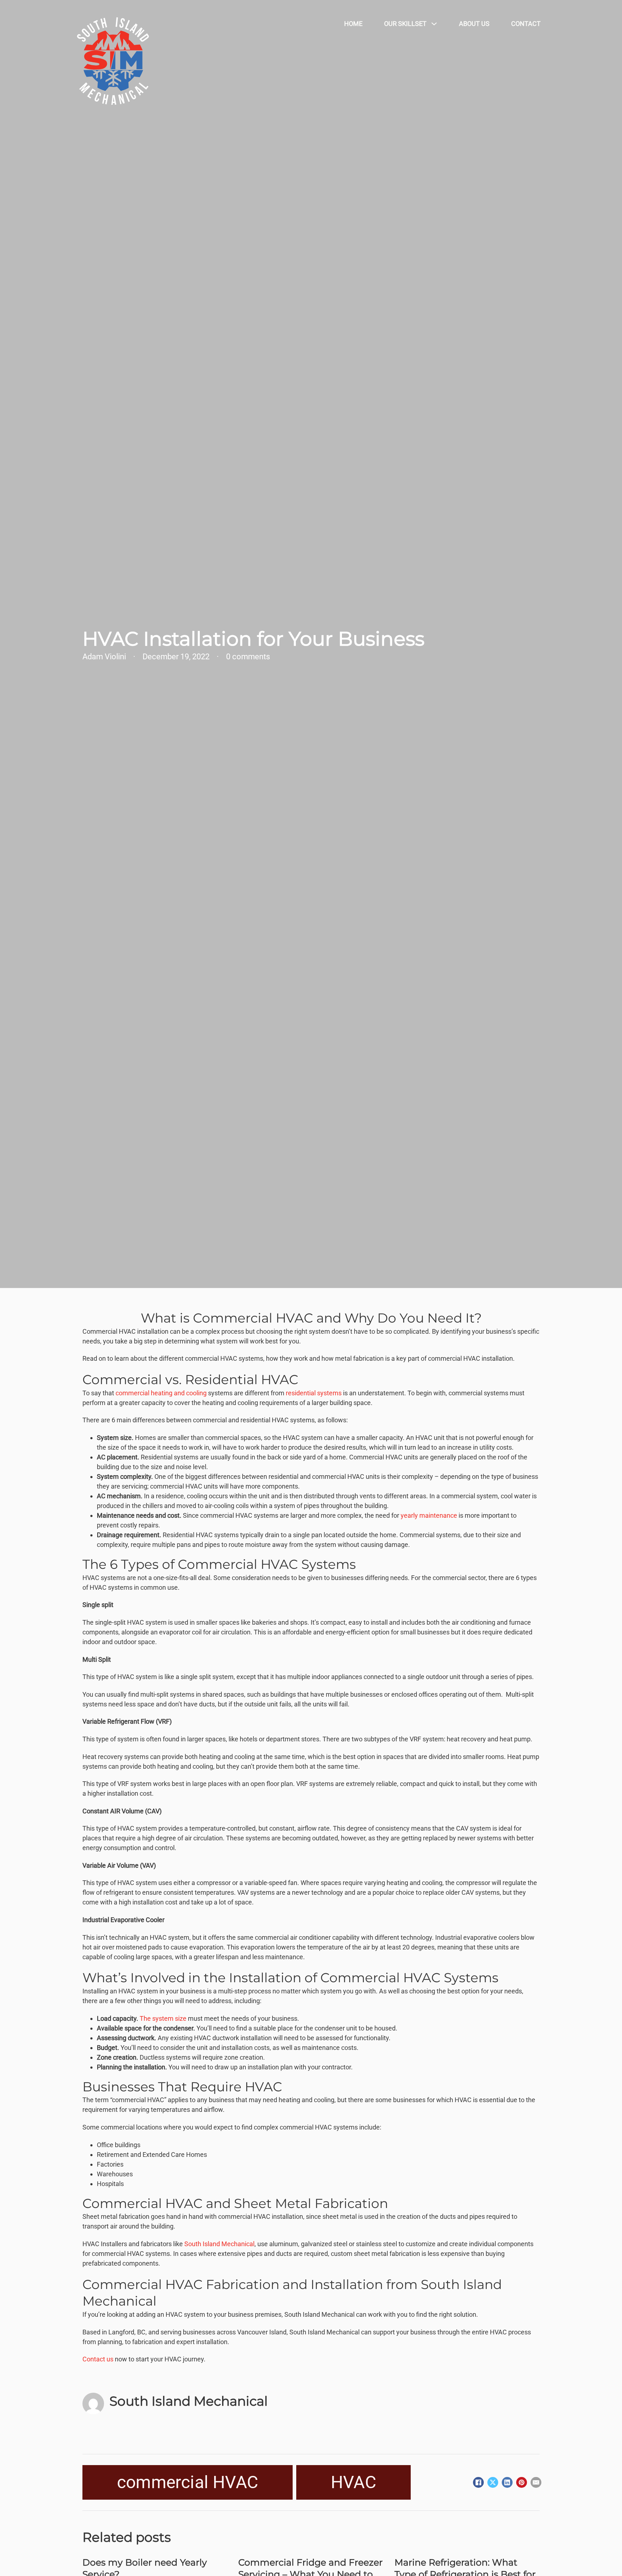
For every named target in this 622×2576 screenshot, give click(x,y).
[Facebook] (478, 2482)
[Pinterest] (522, 2482)
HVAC (353, 2482)
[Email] (536, 2482)
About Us (474, 24)
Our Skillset (405, 24)
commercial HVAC (188, 2482)
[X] (493, 2482)
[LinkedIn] (507, 2482)
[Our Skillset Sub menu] (436, 24)
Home (353, 24)
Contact (526, 24)
